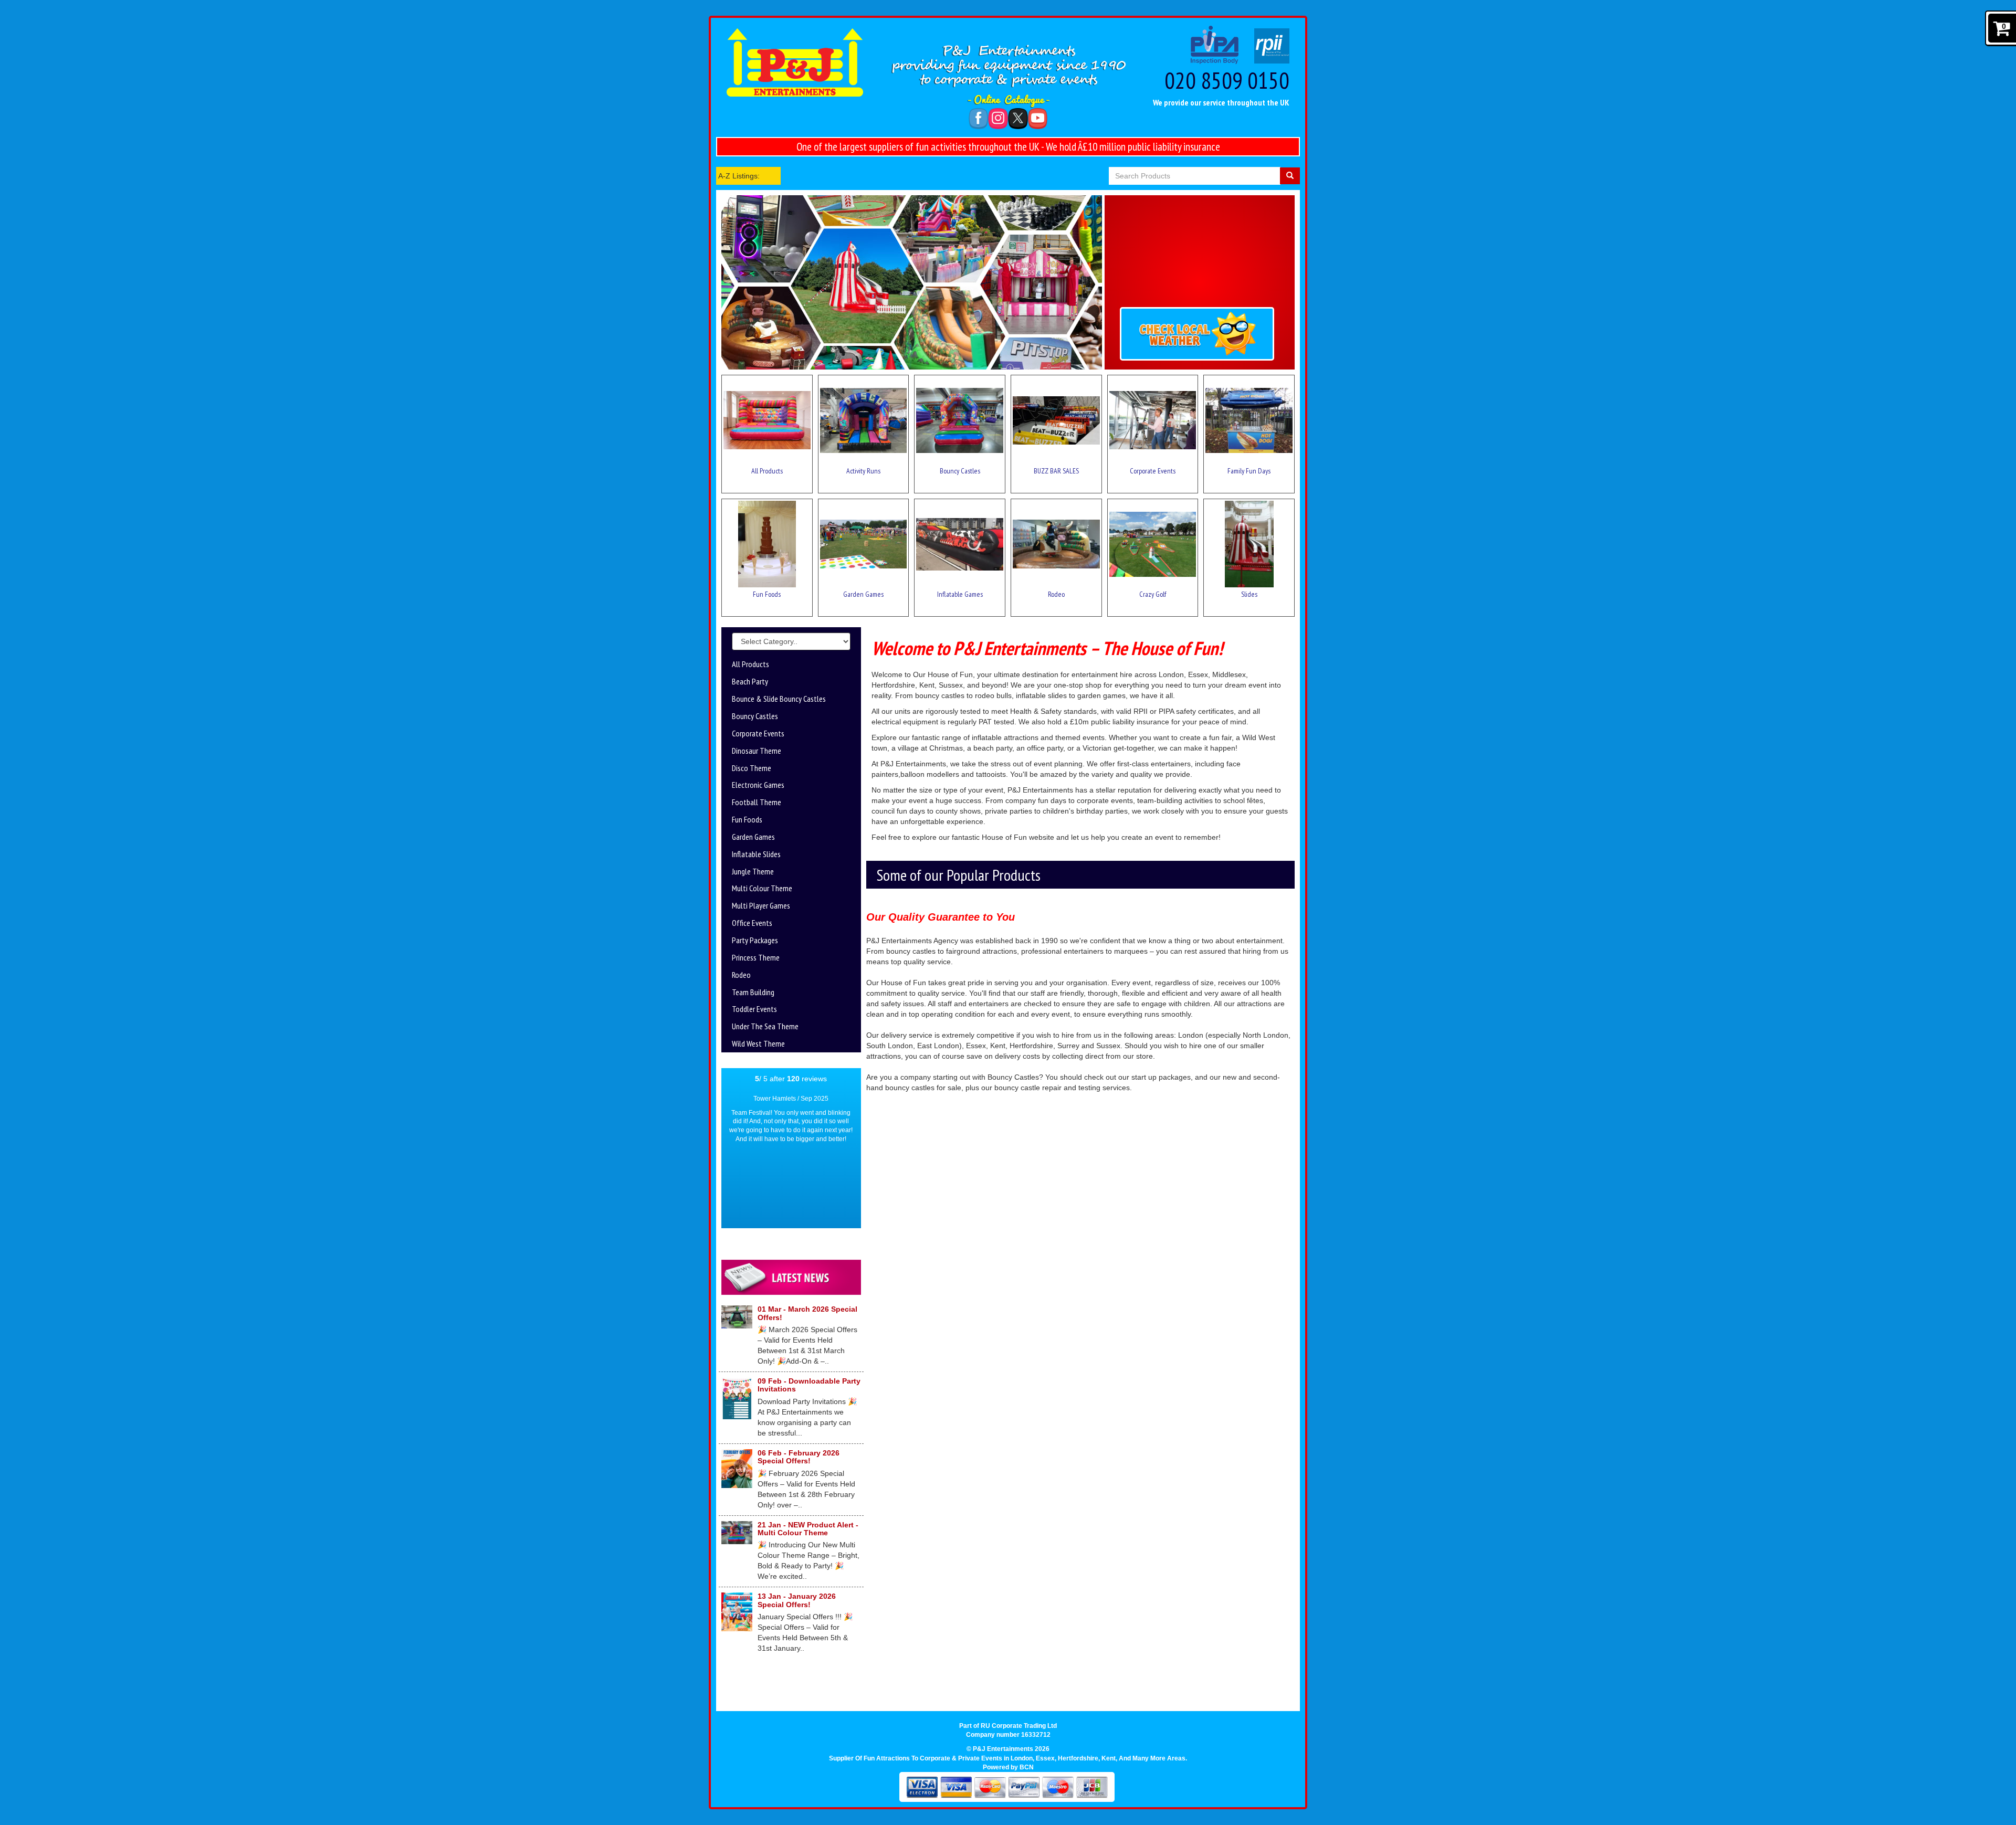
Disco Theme (752, 768)
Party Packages (755, 940)
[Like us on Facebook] (979, 118)
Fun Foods (747, 819)
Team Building (753, 992)
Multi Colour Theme (762, 888)
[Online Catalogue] (1008, 101)
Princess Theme (756, 957)
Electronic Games (758, 785)
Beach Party (750, 681)
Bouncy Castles (755, 716)
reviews (807, 1079)
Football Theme (757, 802)
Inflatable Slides (756, 854)
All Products (750, 664)
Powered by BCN (1008, 1767)
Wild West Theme (758, 1043)
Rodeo (741, 975)
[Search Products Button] (1290, 176)
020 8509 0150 (1227, 80)
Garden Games (753, 837)
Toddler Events (754, 1009)
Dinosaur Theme (757, 751)
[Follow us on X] (1018, 118)
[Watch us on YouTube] (1038, 118)
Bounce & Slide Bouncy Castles (779, 699)
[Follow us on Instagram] (998, 118)
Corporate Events (758, 733)
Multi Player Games (761, 905)
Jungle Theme (753, 871)
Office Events (752, 923)
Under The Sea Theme (765, 1026)
